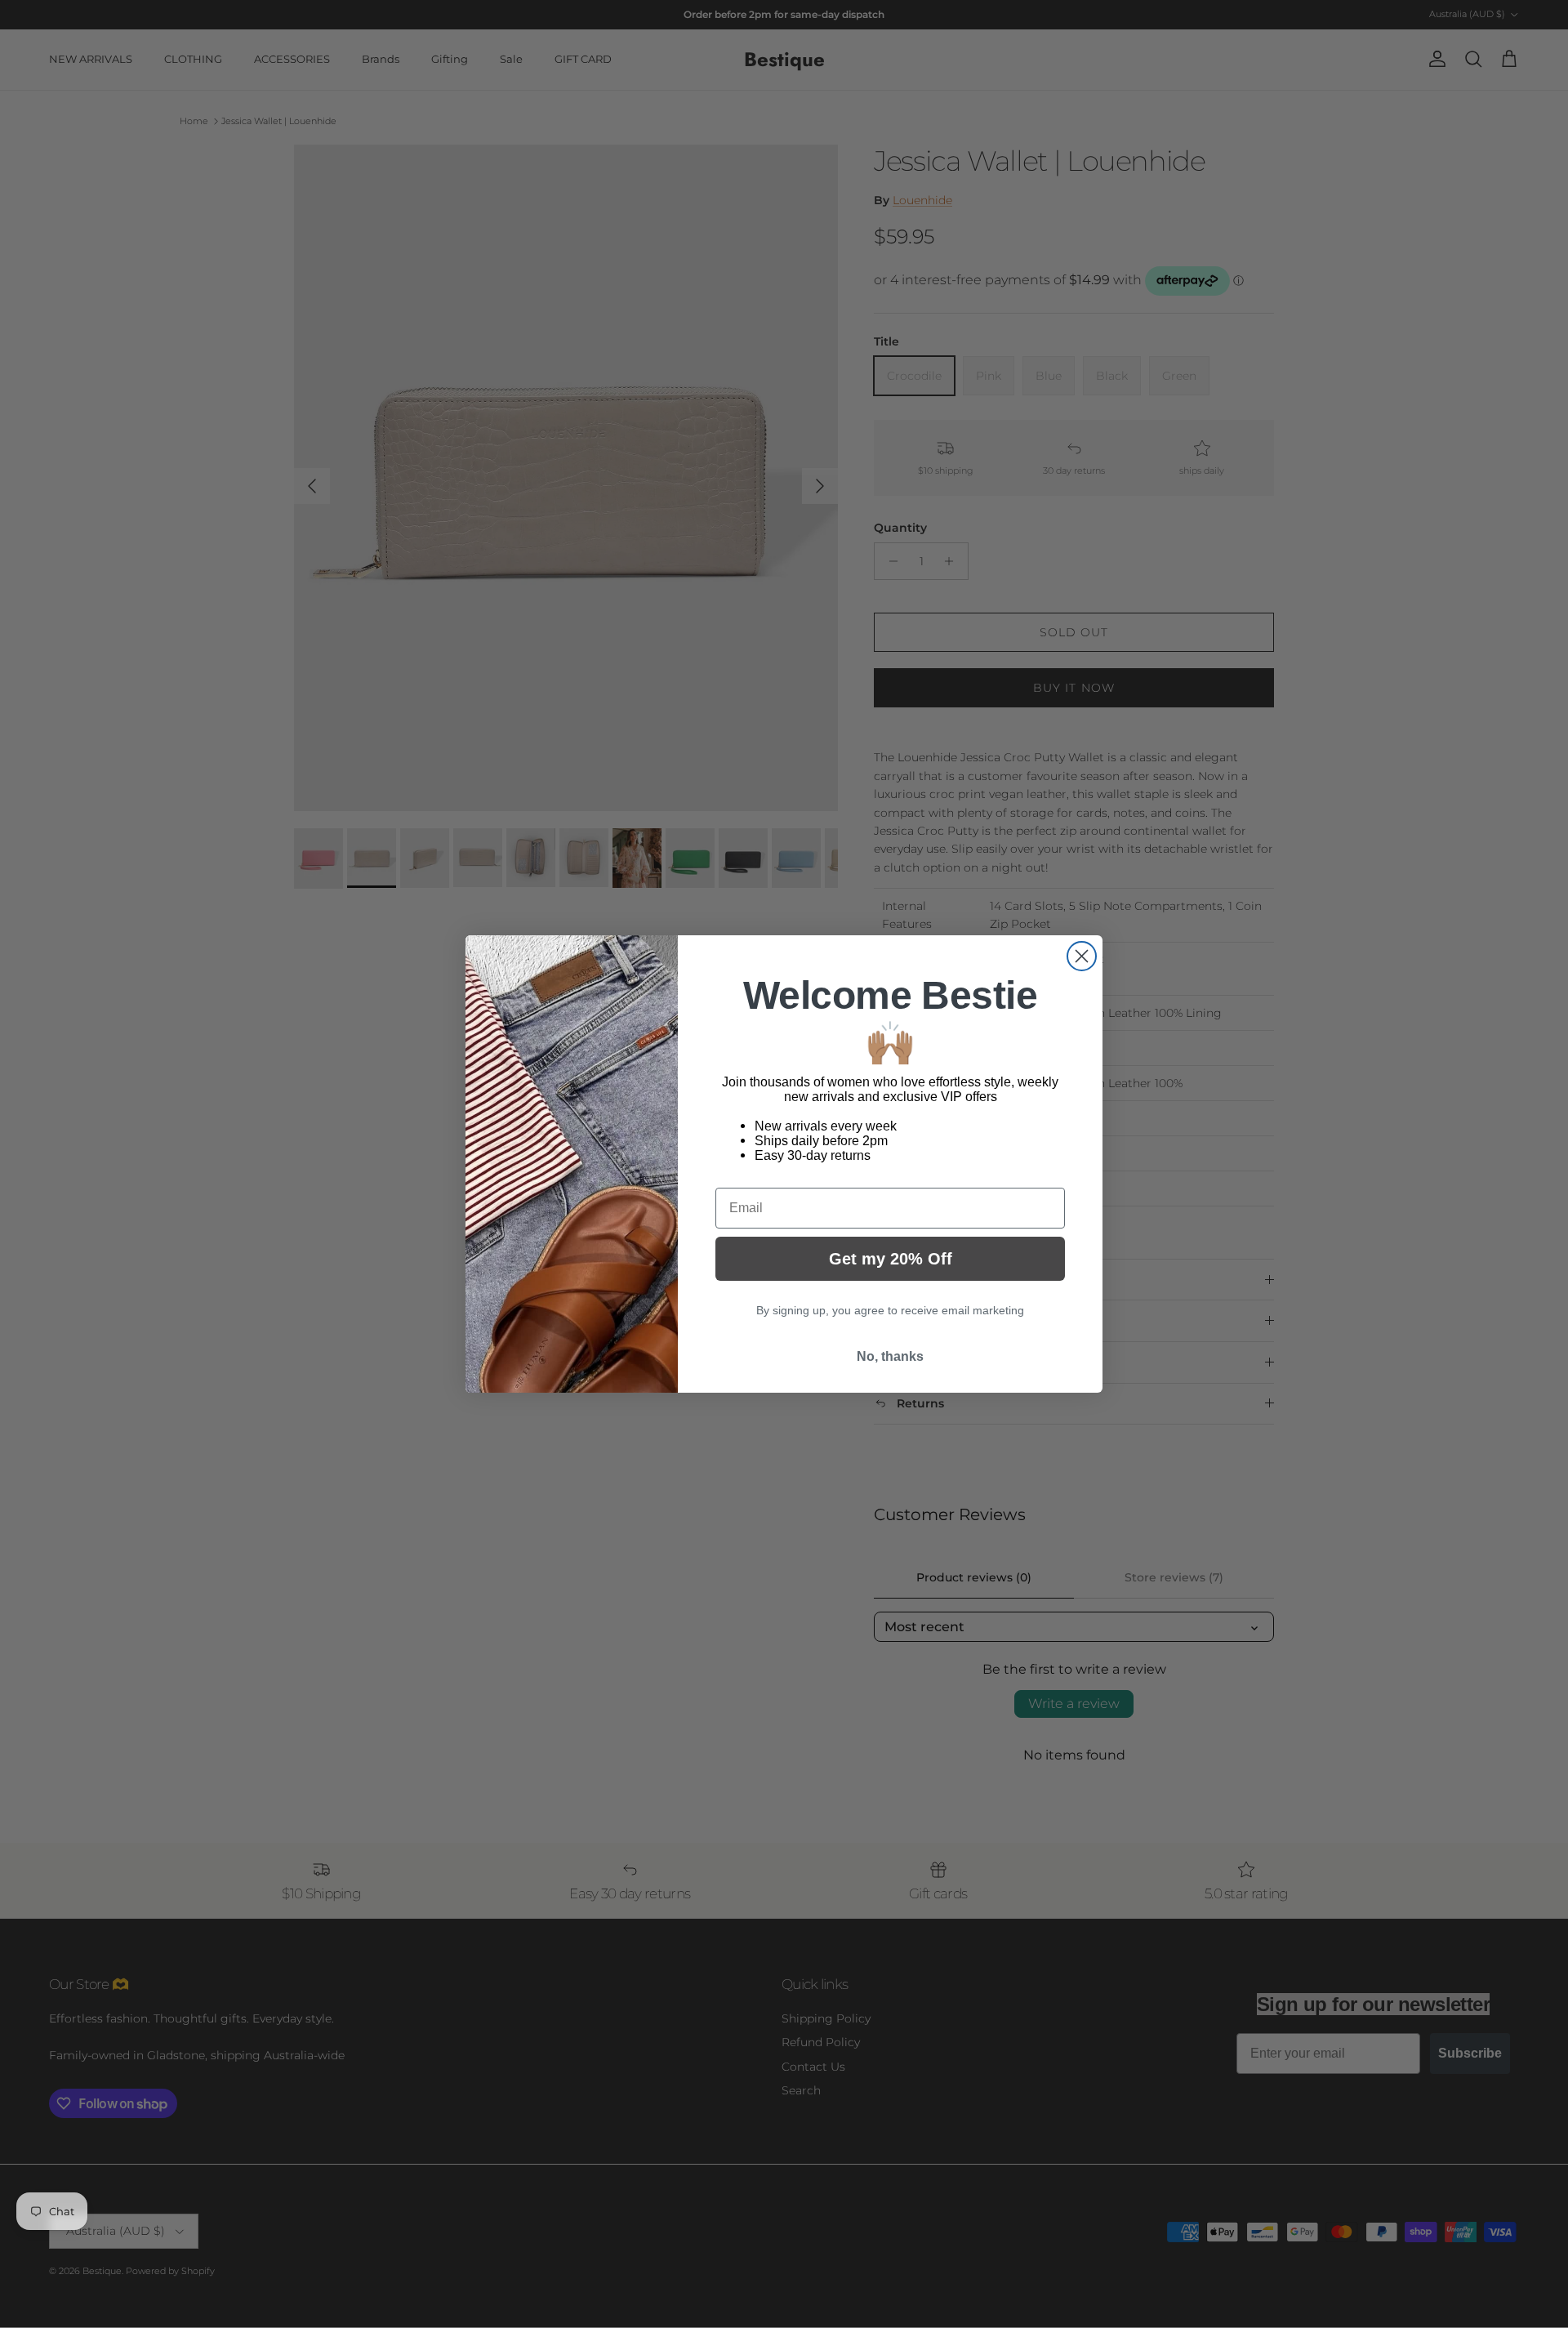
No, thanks (890, 1356)
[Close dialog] (1082, 956)
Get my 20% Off (891, 1259)
